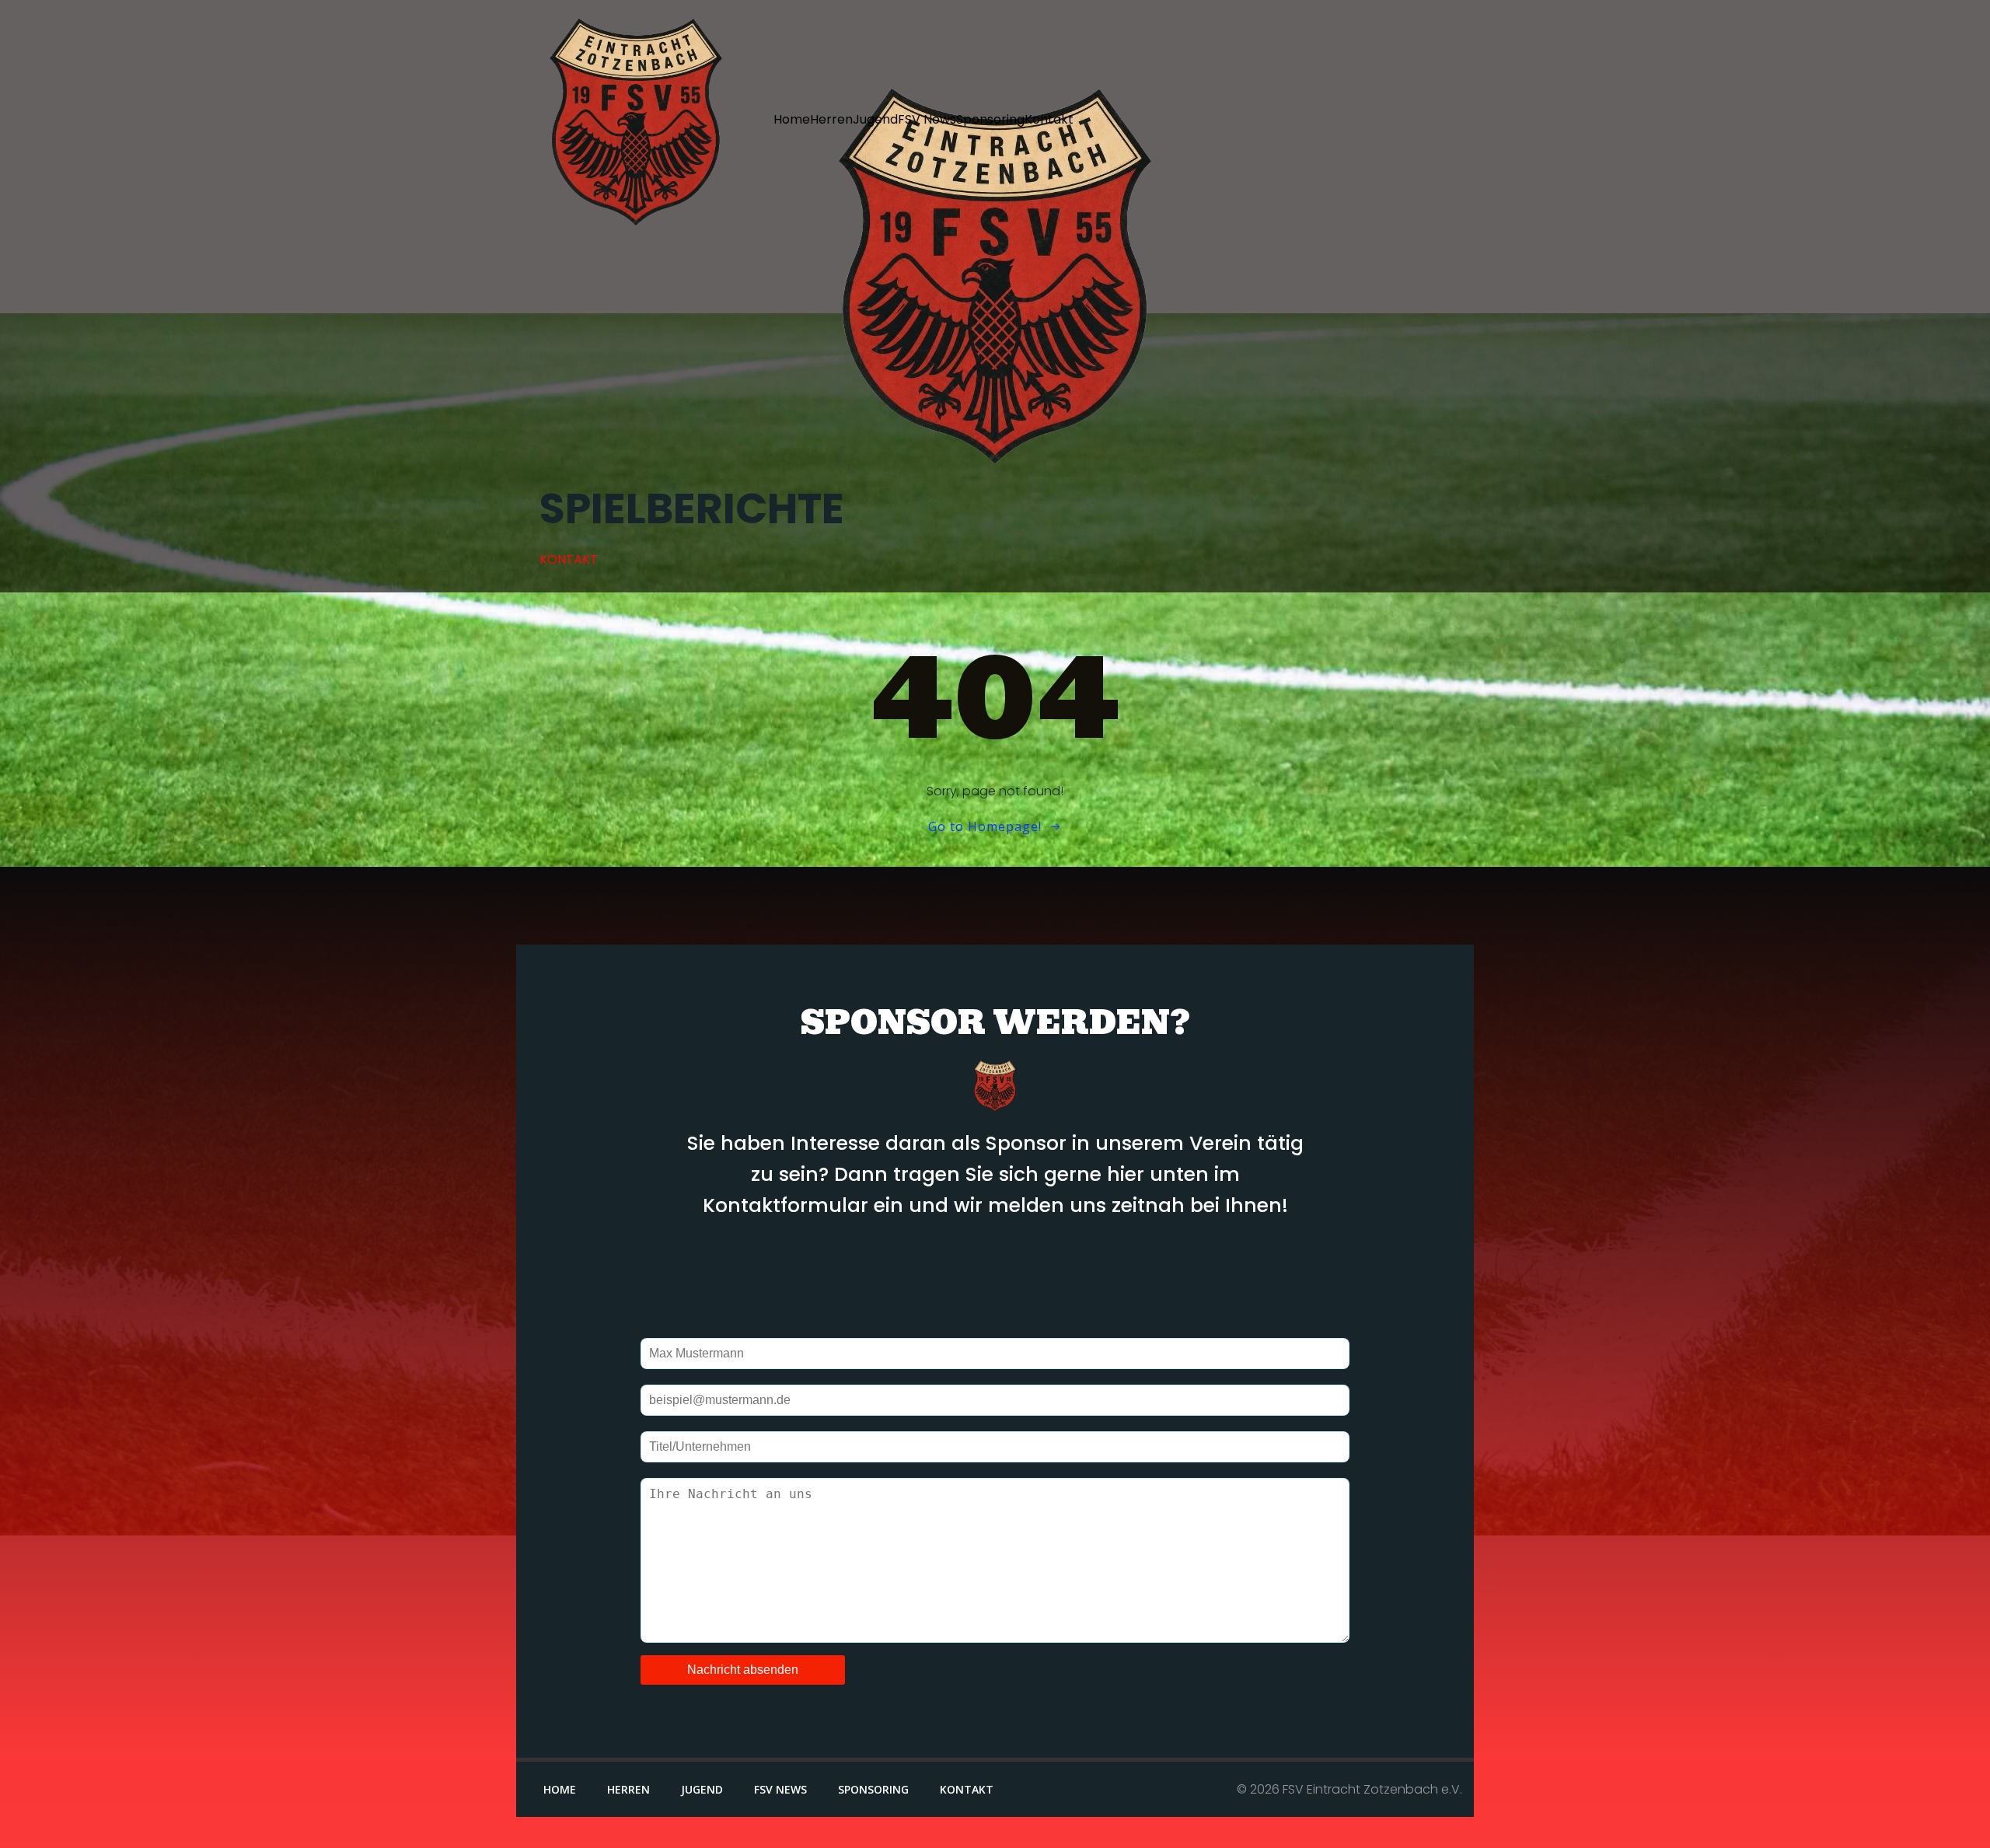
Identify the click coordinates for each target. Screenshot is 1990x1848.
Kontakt (1049, 119)
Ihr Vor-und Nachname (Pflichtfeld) (995, 1352)
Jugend (875, 119)
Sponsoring (990, 119)
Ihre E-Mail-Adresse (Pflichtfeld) (995, 1399)
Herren (831, 119)
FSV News (927, 119)
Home (792, 119)
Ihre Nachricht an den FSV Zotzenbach (995, 1559)
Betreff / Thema (995, 1445)
